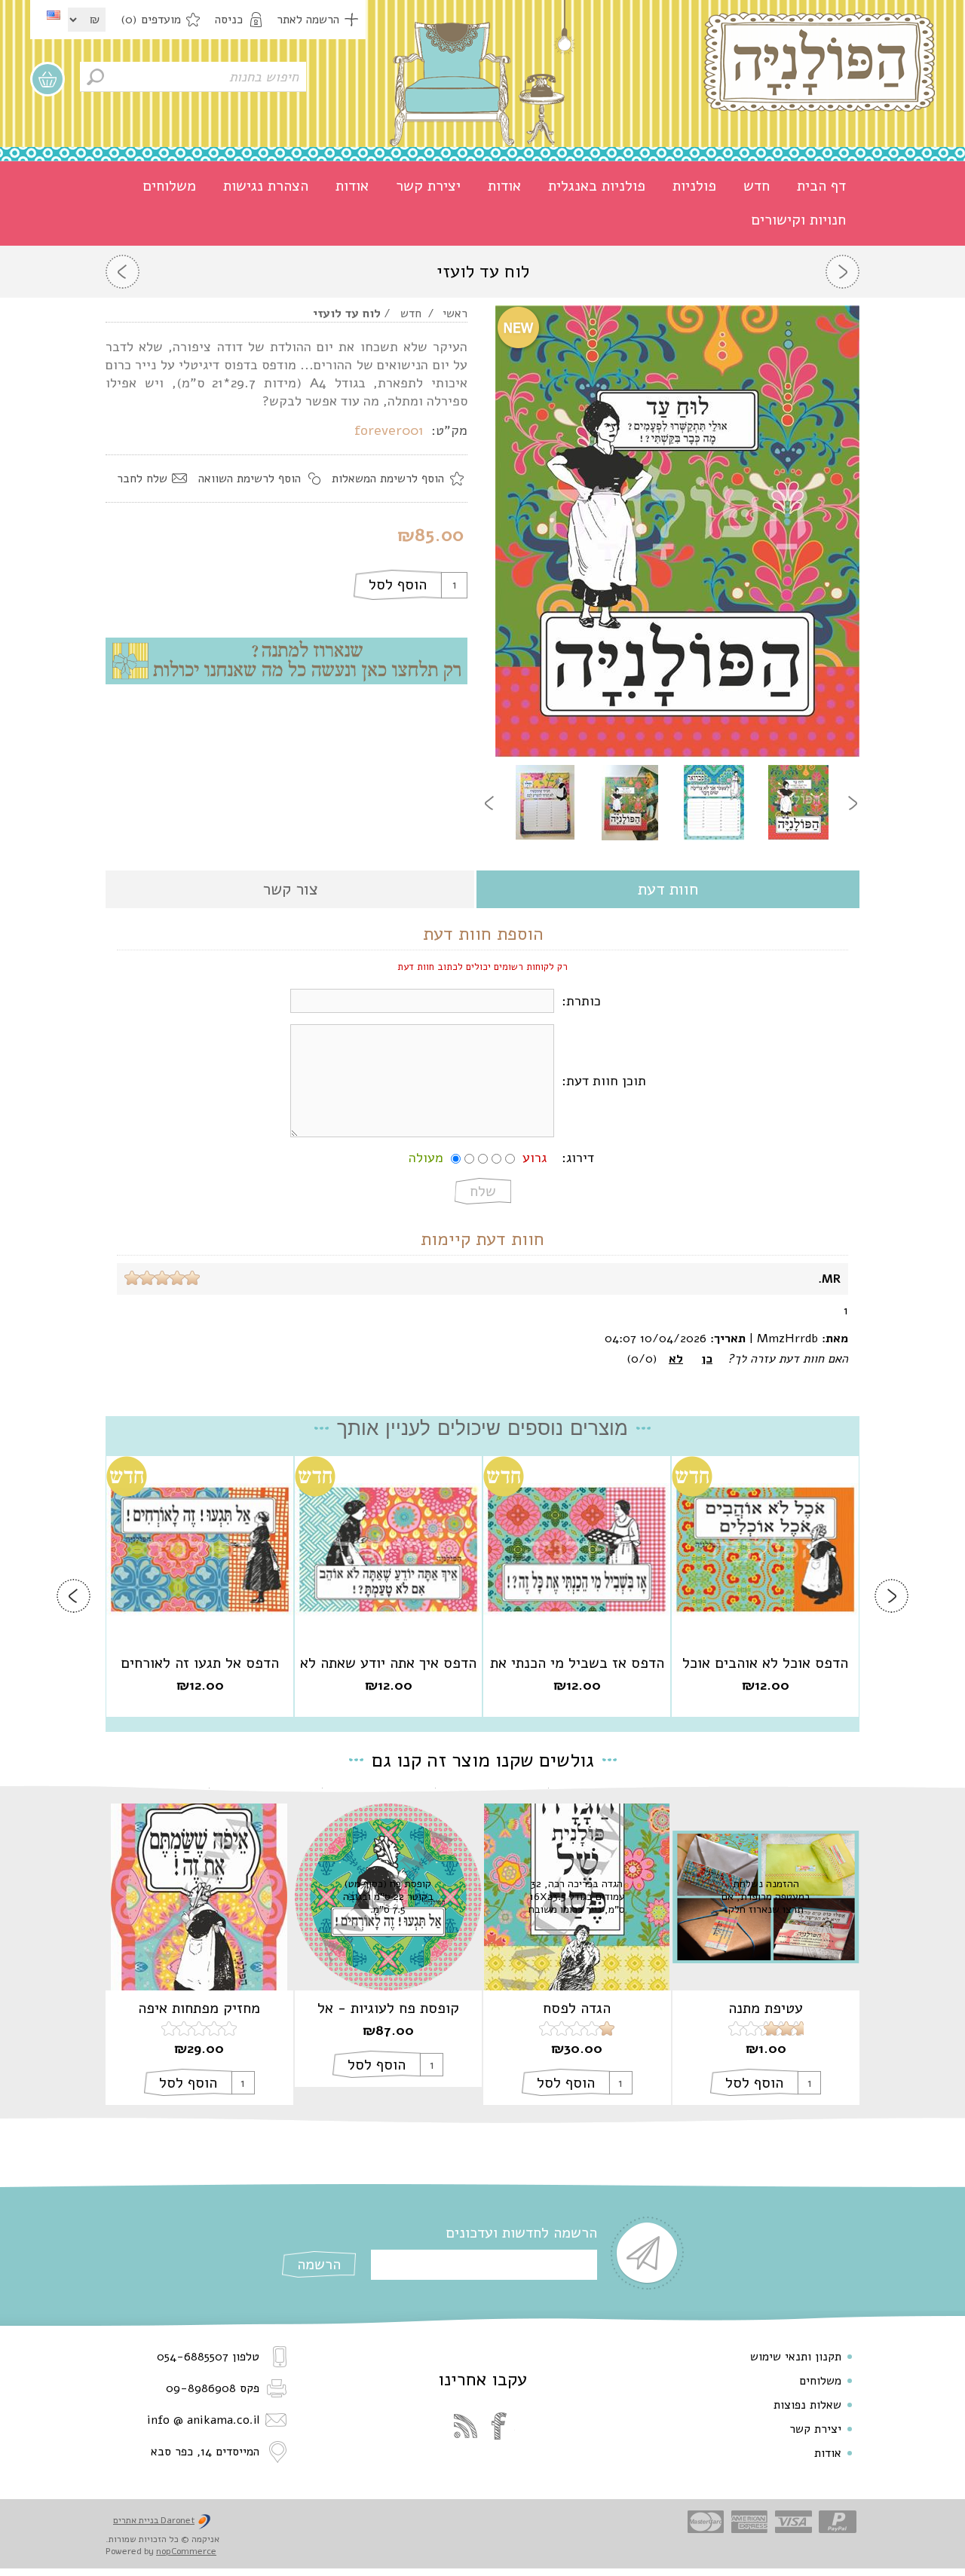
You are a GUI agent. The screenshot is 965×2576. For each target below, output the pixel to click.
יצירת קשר (428, 186)
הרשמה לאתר (308, 20)
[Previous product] (842, 272)
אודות (504, 186)
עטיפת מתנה (766, 2008)
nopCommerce (186, 2551)
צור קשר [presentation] (290, 889)
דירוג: (578, 1158)
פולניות (694, 186)
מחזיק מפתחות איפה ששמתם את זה (199, 2008)
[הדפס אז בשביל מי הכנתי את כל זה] (577, 1550)
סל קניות (47, 79)
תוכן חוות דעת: (604, 1081)
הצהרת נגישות (266, 186)
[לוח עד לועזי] (798, 803)
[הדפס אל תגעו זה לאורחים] (200, 1550)
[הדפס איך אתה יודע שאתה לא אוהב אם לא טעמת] (388, 1550)
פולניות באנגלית (597, 186)
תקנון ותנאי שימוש (796, 2357)
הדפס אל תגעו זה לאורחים (200, 1663)
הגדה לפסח (577, 2008)
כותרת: (581, 1001)
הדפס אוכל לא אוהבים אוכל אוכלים (765, 1663)
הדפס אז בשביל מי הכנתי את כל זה (577, 1663)
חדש (757, 186)
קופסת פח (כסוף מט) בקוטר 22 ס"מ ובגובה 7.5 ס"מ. (388, 1897)
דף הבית (821, 186)
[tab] (668, 890)
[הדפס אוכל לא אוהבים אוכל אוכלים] (765, 1550)
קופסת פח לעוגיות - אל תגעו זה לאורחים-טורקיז (388, 2008)
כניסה (229, 20)
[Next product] (123, 272)
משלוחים (169, 186)
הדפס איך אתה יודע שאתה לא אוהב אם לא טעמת (388, 1663)
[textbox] (193, 77)
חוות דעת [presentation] (668, 889)
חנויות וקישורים (798, 220)
